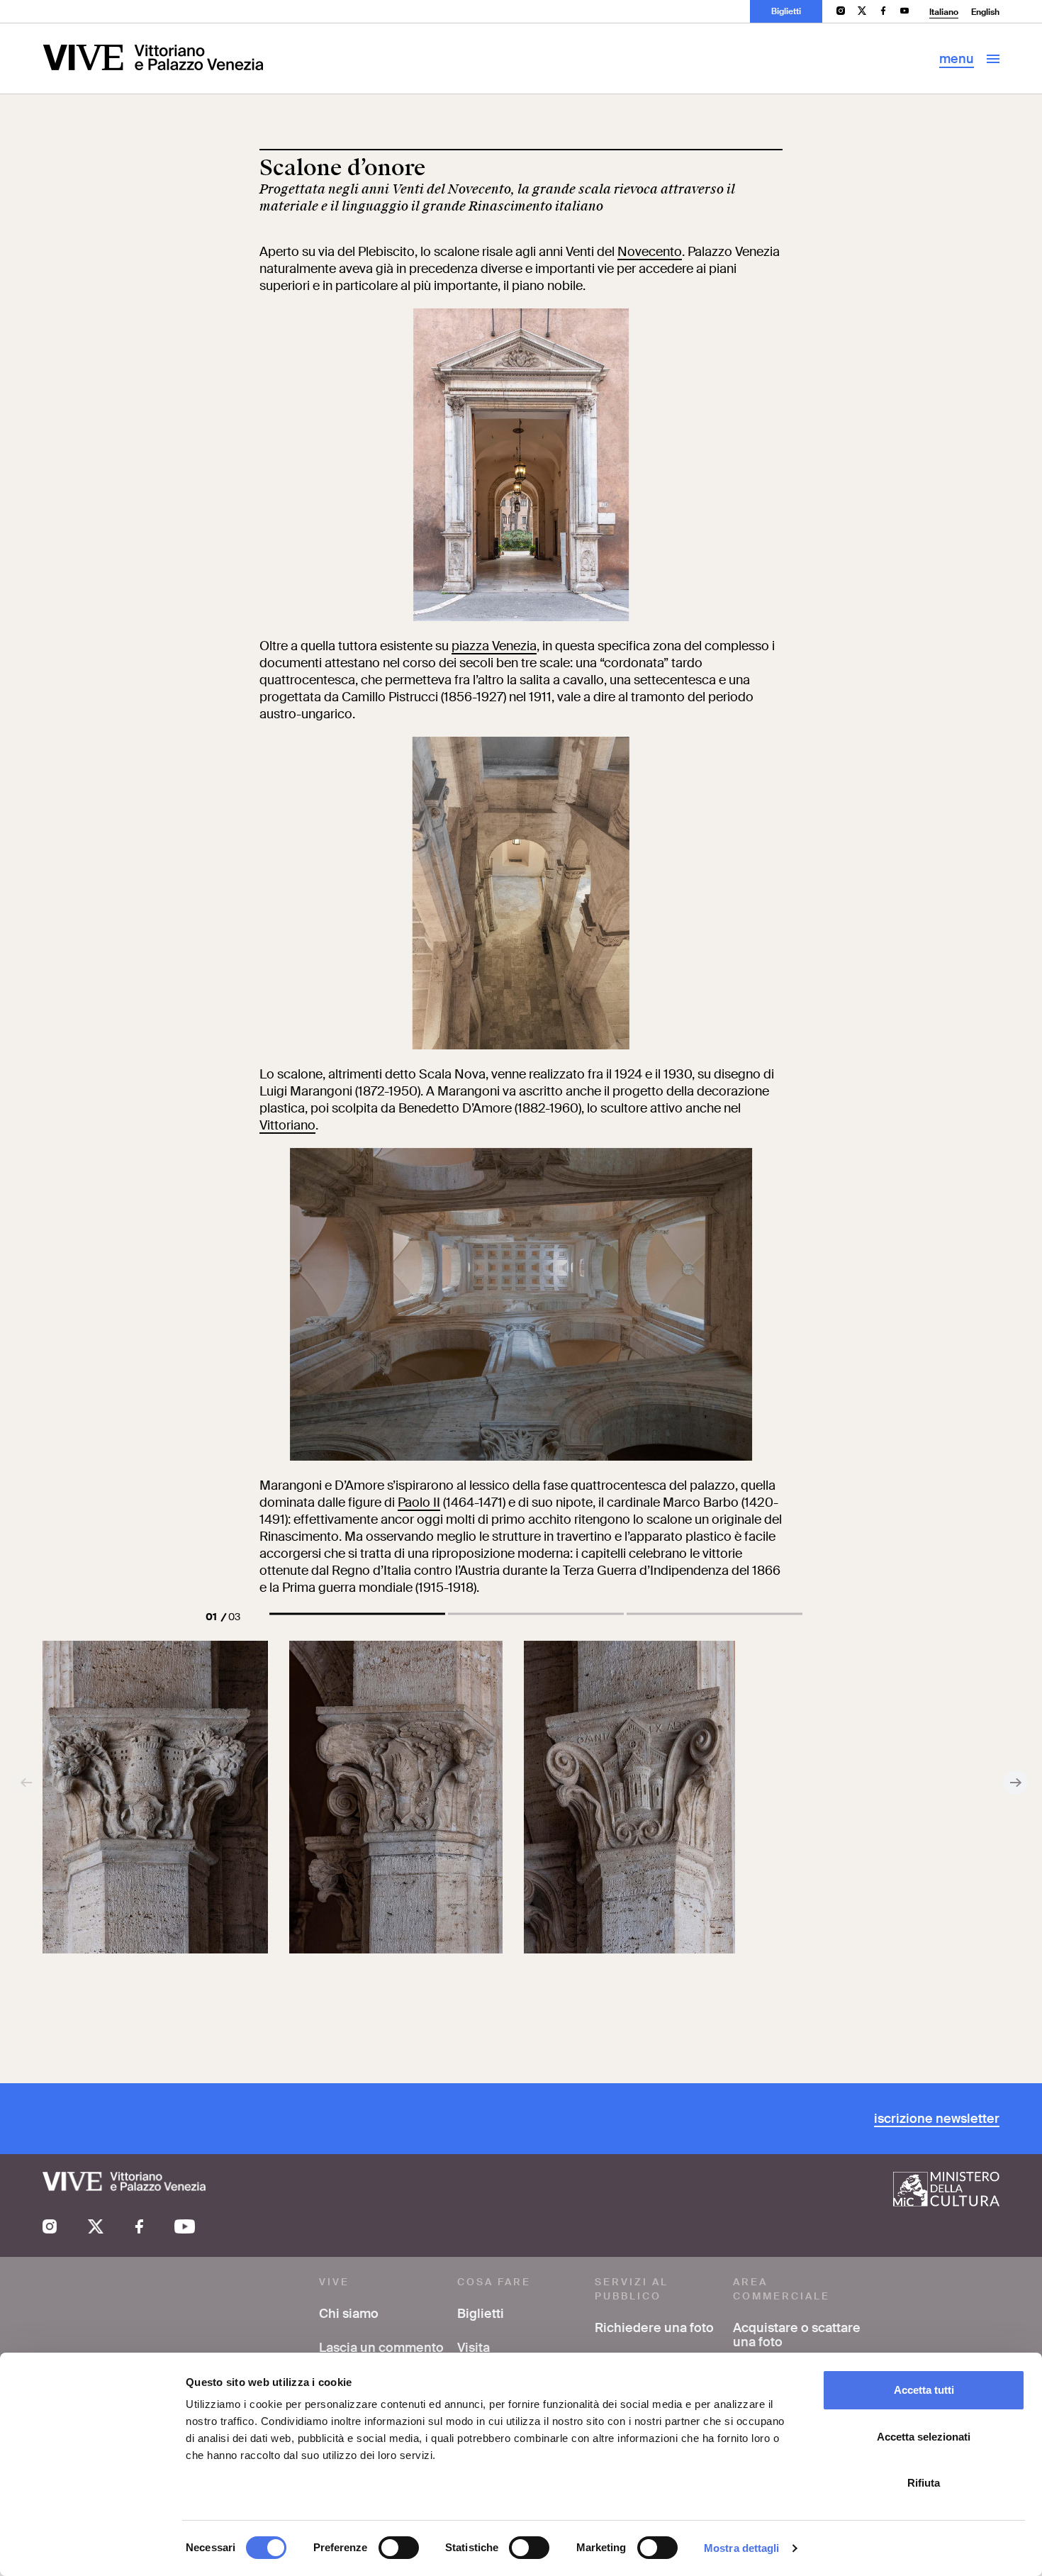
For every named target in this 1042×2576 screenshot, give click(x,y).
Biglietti (786, 11)
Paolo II (419, 1502)
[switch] (399, 2548)
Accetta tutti (924, 2390)
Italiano (944, 12)
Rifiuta (924, 2483)
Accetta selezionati (924, 2437)
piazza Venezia (494, 646)
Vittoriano (287, 1125)
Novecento (650, 252)
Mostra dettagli (742, 2548)
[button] (357, 1614)
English (985, 12)
